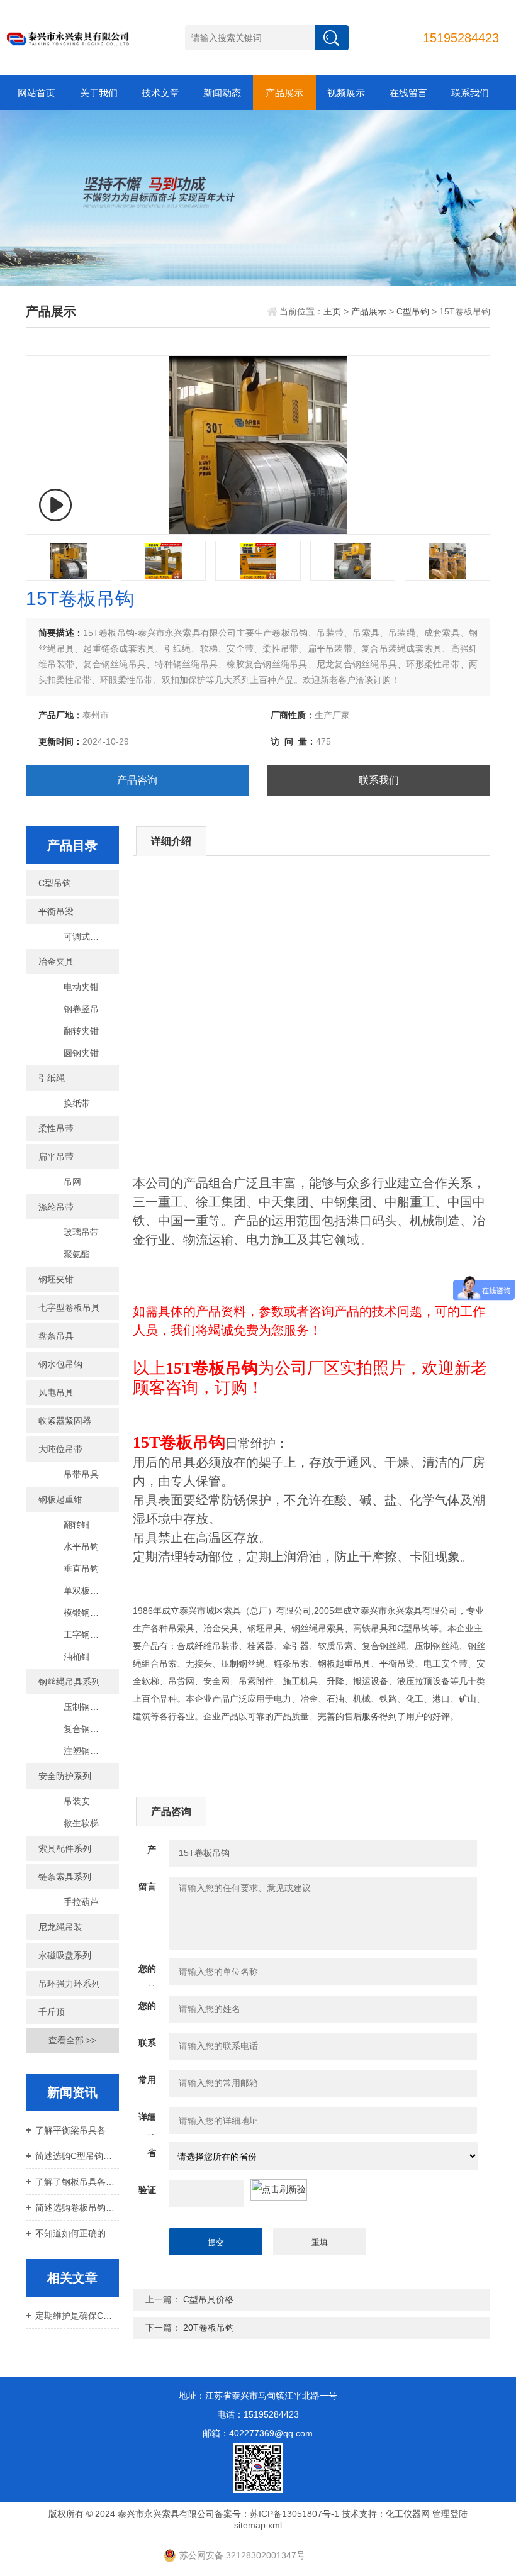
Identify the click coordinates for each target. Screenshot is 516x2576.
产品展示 (284, 93)
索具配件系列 (65, 1848)
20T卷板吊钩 (209, 2328)
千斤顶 (52, 2012)
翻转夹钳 (81, 1031)
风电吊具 (56, 1392)
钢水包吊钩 (60, 1364)
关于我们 (99, 93)
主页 (332, 311)
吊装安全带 (86, 1801)
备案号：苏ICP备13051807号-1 (277, 2514)
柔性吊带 (56, 1128)
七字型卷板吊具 (69, 1307)
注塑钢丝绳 (86, 1751)
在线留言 (408, 93)
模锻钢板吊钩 (90, 1613)
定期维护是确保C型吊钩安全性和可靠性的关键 (77, 2316)
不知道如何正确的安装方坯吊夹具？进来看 (77, 2233)
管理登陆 (450, 2514)
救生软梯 (81, 1823)
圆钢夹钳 (81, 1053)
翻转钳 (77, 1524)
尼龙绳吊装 (60, 1927)
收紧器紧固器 (65, 1421)
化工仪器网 (408, 2514)
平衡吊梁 (56, 911)
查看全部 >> (72, 2040)
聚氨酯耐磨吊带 (91, 1254)
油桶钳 (77, 1657)
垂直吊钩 (81, 1568)
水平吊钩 (81, 1546)
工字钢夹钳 (86, 1635)
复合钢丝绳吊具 (91, 1729)
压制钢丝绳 (86, 1707)
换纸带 (77, 1103)
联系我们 (470, 93)
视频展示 (346, 93)
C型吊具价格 (208, 2299)
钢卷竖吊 (81, 1009)
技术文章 (160, 93)
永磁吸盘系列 (65, 1955)
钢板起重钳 (60, 1499)
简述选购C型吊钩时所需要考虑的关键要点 (77, 2156)
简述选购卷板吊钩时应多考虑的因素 (77, 2207)
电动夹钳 (81, 987)
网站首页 (36, 93)
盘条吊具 (56, 1336)
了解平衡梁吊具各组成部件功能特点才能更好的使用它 (77, 2130)
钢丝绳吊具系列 (69, 1682)
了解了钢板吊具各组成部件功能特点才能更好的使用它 (77, 2182)
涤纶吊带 (56, 1207)
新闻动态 (222, 93)
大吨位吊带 (60, 1449)
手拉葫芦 (81, 1902)
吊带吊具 (81, 1474)
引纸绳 (52, 1078)
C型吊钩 (413, 311)
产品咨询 (137, 780)
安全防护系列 (65, 1776)
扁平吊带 (56, 1157)
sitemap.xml (258, 2525)
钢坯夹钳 (56, 1279)
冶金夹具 (56, 962)
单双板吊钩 (86, 1591)
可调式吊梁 (86, 936)
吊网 (72, 1182)
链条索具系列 (65, 1877)
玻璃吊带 (81, 1232)
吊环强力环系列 (69, 1984)
